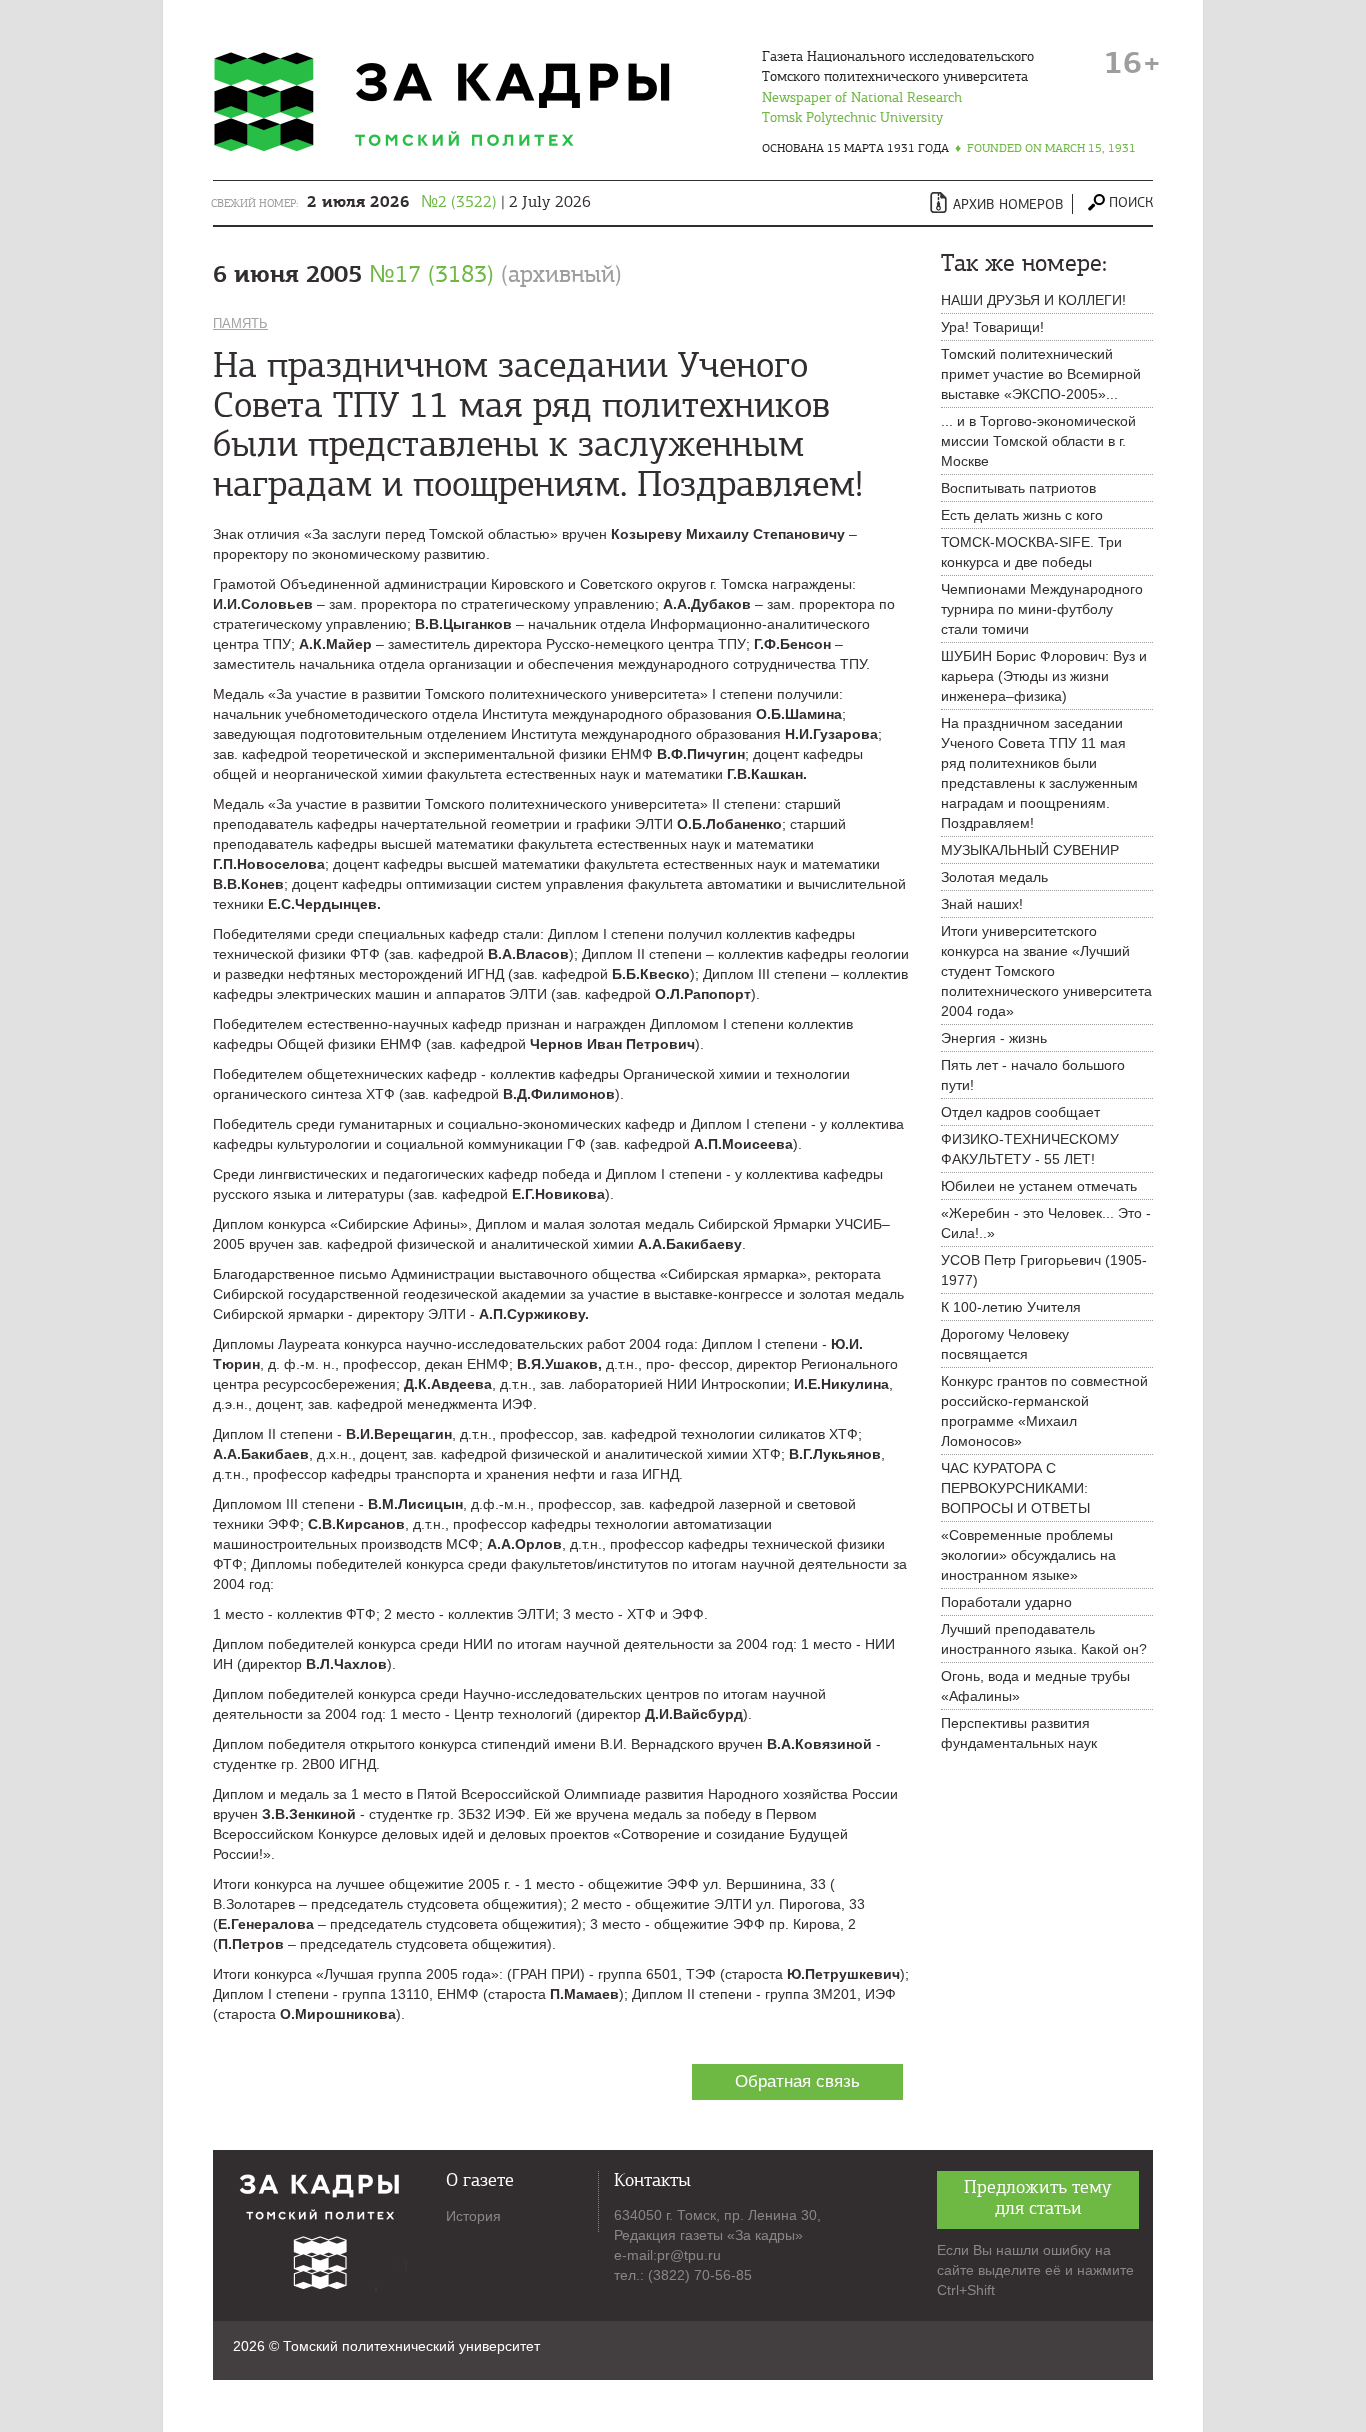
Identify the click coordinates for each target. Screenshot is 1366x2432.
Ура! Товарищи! (992, 327)
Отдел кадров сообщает (1020, 1112)
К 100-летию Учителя (1011, 1307)
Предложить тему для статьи (1038, 2197)
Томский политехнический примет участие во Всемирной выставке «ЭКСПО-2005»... (1041, 374)
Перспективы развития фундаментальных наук (1019, 1733)
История (473, 2216)
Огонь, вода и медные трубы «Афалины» (1035, 1686)
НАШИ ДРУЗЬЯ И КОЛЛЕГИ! (1033, 300)
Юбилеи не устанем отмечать (1039, 1186)
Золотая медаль (994, 877)
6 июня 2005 (417, 274)
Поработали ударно (1006, 1602)
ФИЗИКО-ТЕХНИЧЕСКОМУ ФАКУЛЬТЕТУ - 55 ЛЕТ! (1030, 1149)
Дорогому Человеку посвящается (1005, 1344)
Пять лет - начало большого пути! (1033, 1075)
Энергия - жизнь (994, 1038)
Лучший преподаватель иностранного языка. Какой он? (1044, 1639)
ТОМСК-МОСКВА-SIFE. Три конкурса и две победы (1031, 552)
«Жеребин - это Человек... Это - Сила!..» (1046, 1223)
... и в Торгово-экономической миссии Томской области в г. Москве (1038, 441)
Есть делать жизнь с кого (1022, 515)
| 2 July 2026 (449, 202)
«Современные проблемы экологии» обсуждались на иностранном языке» (1028, 1555)
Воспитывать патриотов (1018, 488)
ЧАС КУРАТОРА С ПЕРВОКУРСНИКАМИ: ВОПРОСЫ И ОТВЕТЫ (1015, 1488)
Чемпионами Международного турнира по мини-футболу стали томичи (1042, 609)
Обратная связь (797, 2081)
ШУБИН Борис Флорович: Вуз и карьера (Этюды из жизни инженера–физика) (1044, 676)
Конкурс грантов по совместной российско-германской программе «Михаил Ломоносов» (1044, 1411)
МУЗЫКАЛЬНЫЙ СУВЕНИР (1030, 850)
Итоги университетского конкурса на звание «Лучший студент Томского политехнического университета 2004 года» (1046, 971)
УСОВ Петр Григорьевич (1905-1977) (1044, 1270)
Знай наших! (982, 904)
